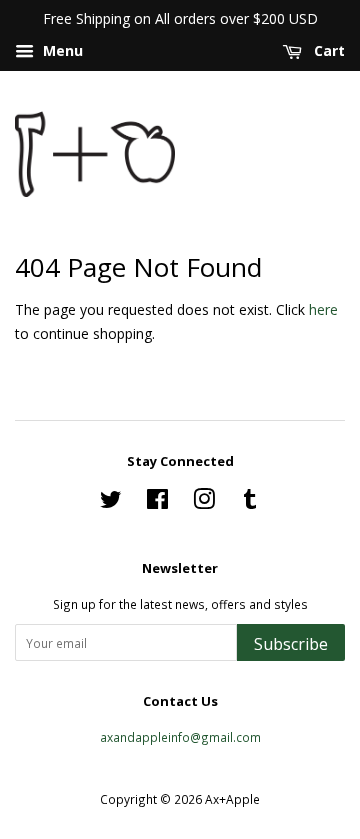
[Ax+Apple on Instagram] (204, 503)
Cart (327, 50)
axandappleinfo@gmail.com (180, 737)
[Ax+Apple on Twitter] (111, 503)
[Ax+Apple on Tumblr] (250, 503)
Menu (61, 50)
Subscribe (291, 644)
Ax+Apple (232, 799)
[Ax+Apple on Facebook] (157, 503)
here (323, 309)
